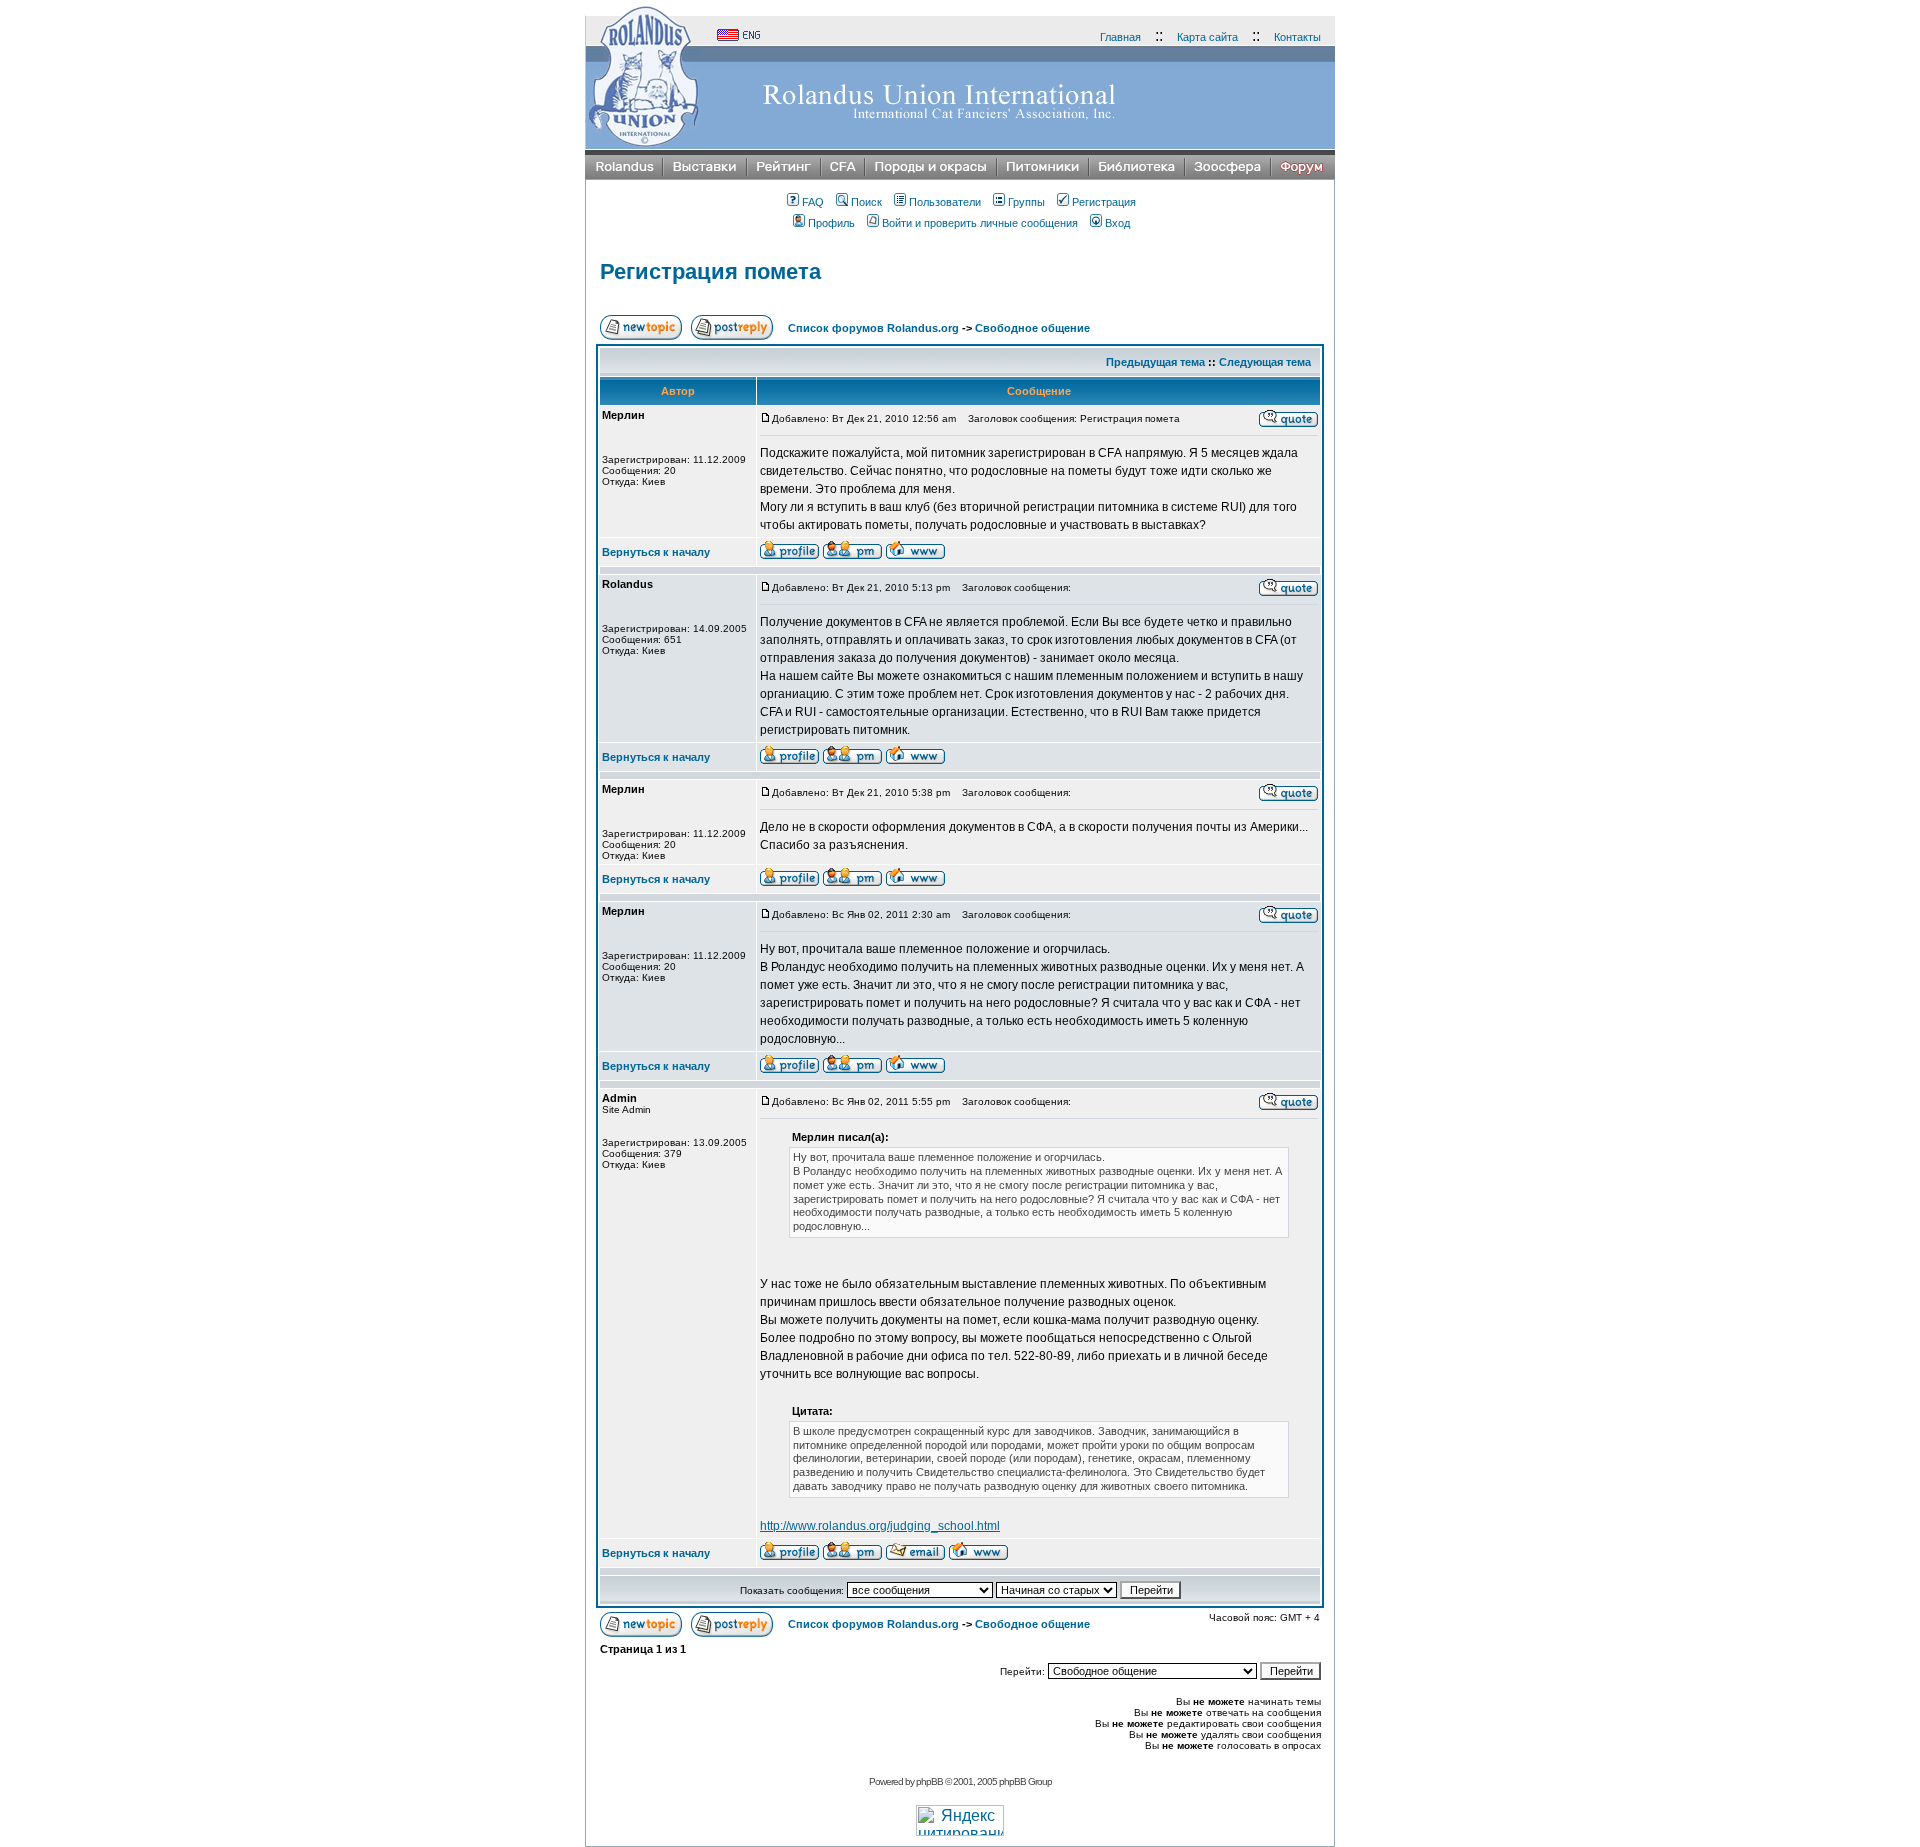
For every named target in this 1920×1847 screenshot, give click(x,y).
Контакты (1297, 37)
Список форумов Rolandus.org (873, 328)
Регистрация (1104, 202)
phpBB (929, 1781)
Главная (1120, 37)
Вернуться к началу (656, 552)
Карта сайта (1207, 37)
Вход (1117, 223)
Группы (1026, 202)
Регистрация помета (710, 271)
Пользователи (945, 202)
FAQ (813, 202)
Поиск (866, 202)
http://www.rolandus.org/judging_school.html (880, 1526)
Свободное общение (1032, 328)
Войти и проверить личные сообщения (980, 223)
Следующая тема (1265, 362)
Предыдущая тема (1155, 362)
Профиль (831, 223)
